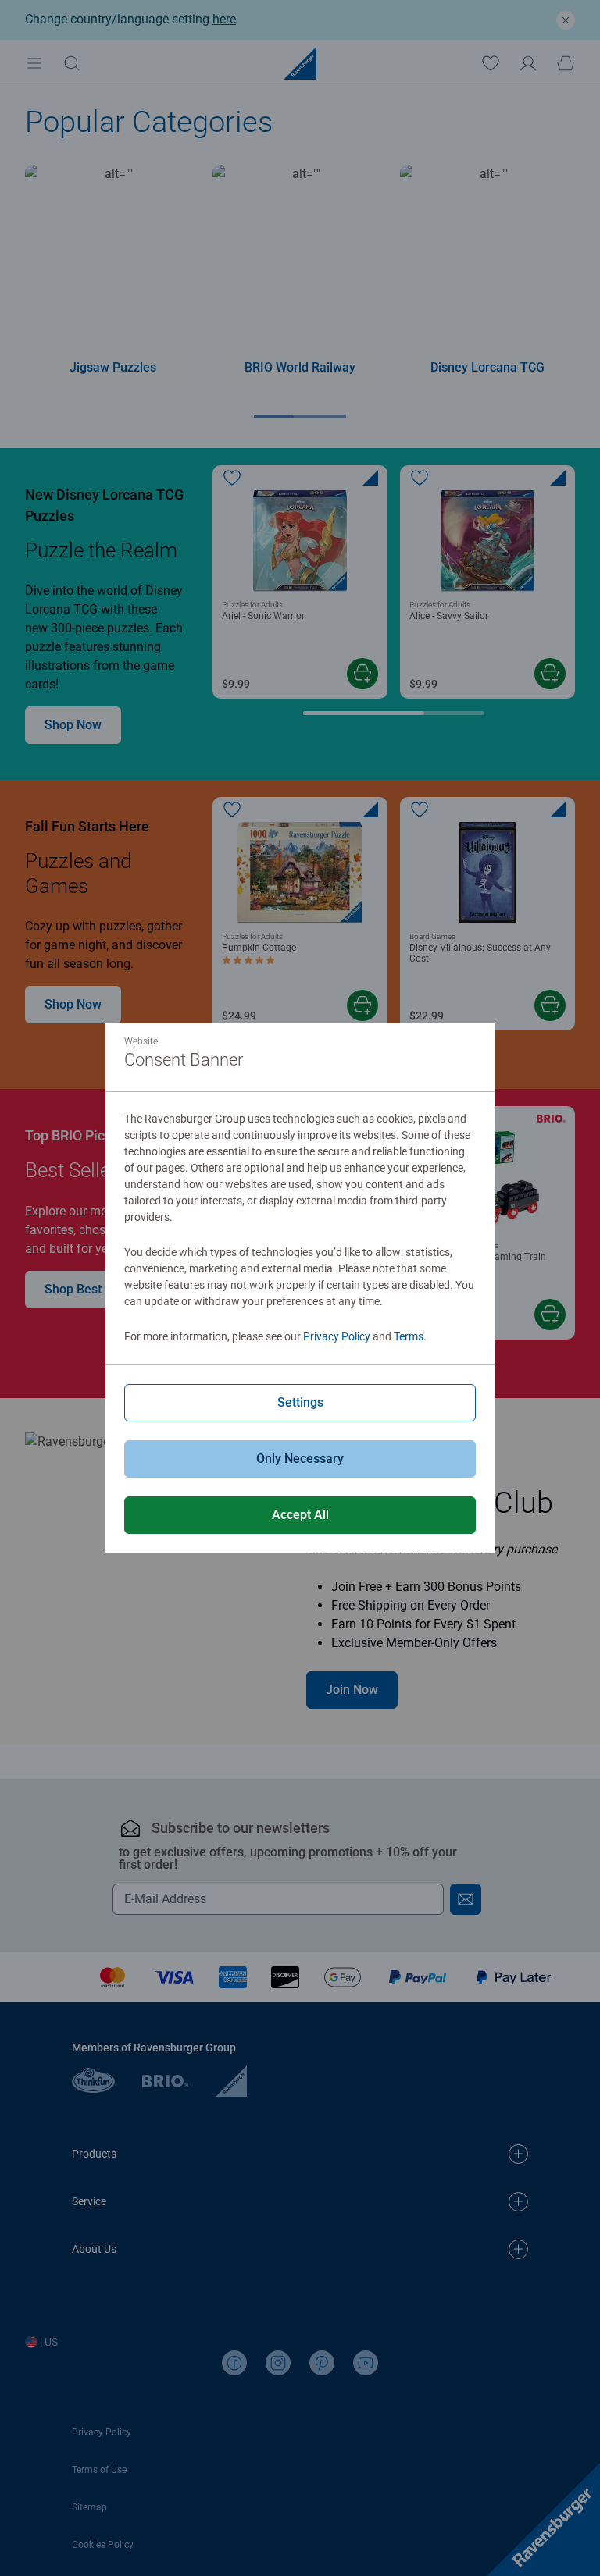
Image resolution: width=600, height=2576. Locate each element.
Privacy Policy (337, 1336)
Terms (409, 1336)
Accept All (300, 1515)
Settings (300, 1402)
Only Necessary (300, 1459)
